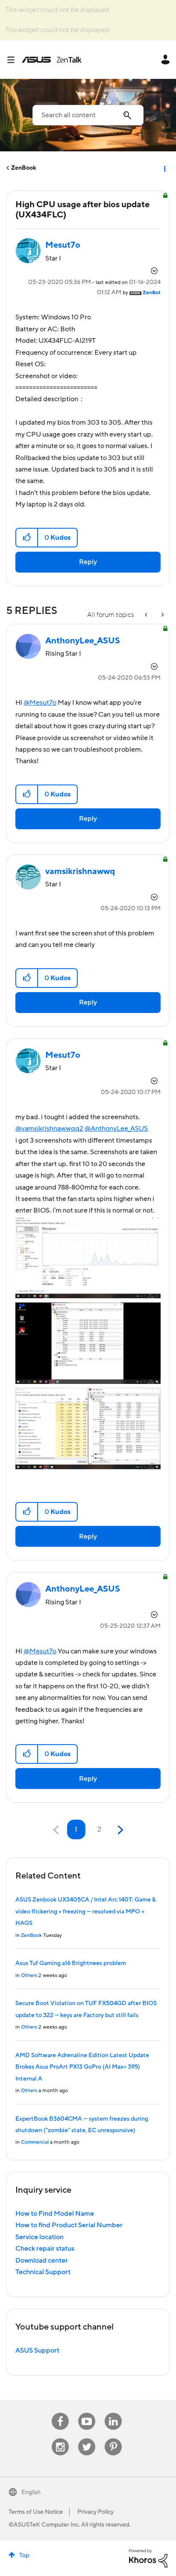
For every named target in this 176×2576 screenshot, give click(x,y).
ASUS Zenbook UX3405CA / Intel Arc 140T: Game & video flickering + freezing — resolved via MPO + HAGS (86, 1912)
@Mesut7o (40, 703)
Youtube (87, 2413)
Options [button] (164, 168)
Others (29, 1975)
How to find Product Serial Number (69, 2225)
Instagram (60, 2439)
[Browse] (14, 60)
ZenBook (24, 168)
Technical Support (43, 2272)
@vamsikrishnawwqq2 (49, 1129)
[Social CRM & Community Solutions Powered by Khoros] (148, 2558)
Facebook (60, 2413)
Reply (88, 562)
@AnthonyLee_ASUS (116, 1129)
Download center (42, 2261)
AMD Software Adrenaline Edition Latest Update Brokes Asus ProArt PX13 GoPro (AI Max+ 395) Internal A (82, 2067)
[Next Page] (119, 1830)
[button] (27, 538)
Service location (40, 2237)
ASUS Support (37, 2350)
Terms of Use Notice (36, 2512)
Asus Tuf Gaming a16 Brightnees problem (71, 1963)
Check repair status (45, 2249)
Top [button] (24, 2556)
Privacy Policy (95, 2512)
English (31, 2492)
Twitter (87, 2439)
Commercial (35, 2142)
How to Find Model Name (55, 2214)
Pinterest (113, 2439)
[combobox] (88, 115)
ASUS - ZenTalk (52, 60)
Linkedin (113, 2413)
